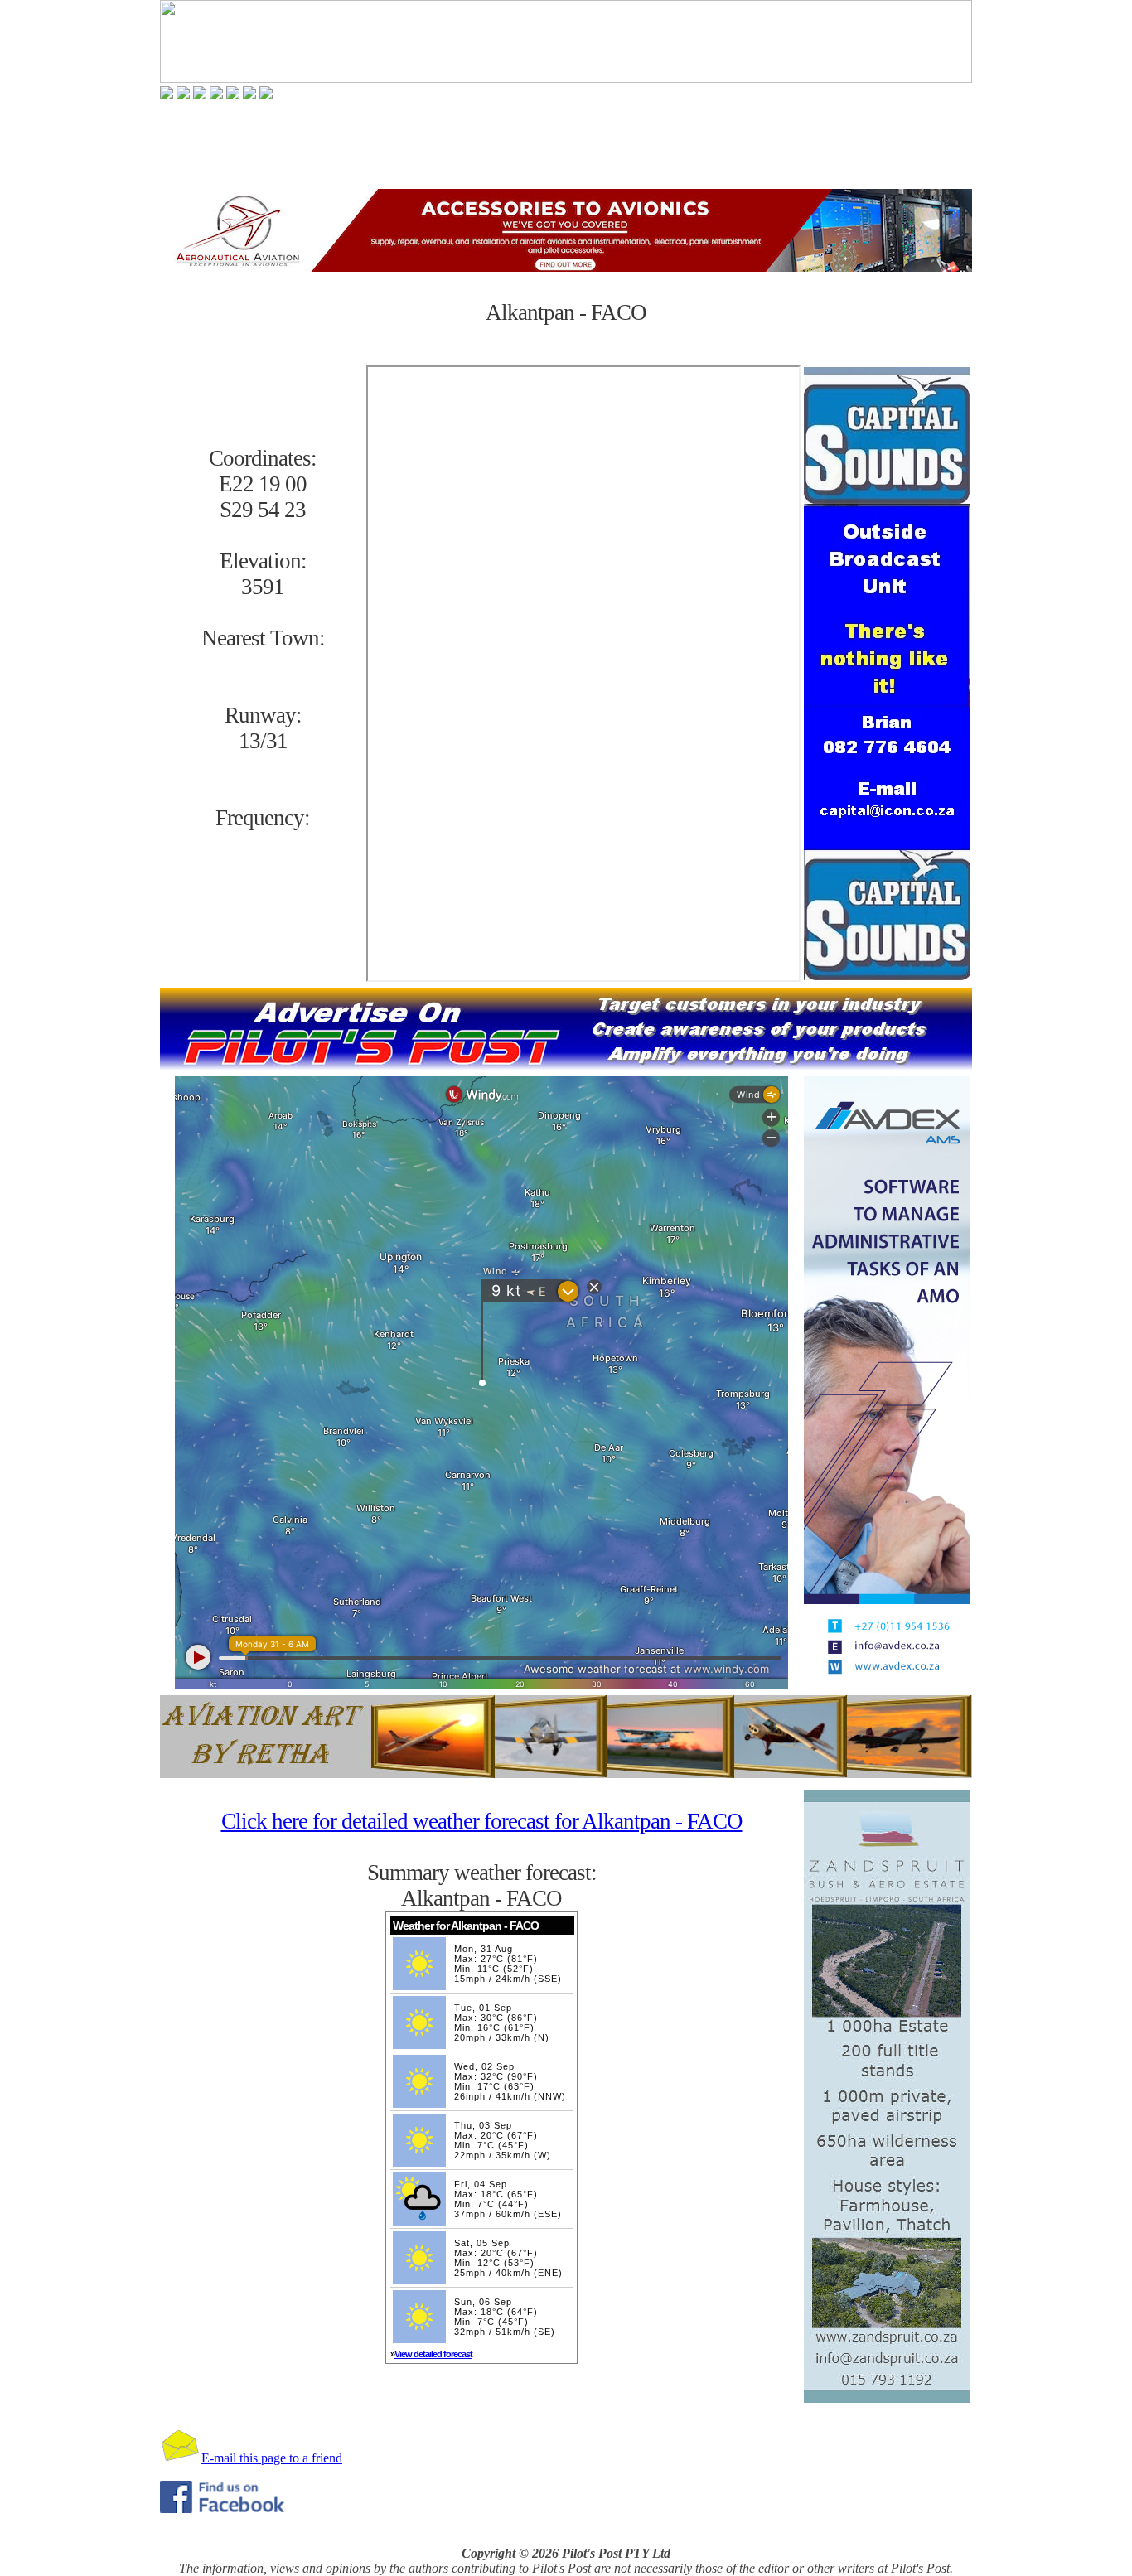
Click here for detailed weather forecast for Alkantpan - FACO (482, 1821)
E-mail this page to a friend (272, 2458)
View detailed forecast (433, 2354)
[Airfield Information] (216, 95)
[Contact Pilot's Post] (266, 95)
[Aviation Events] (200, 95)
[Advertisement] (566, 144)
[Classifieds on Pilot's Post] (233, 95)
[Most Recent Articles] (167, 95)
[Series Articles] (183, 95)
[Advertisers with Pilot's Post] (249, 95)
